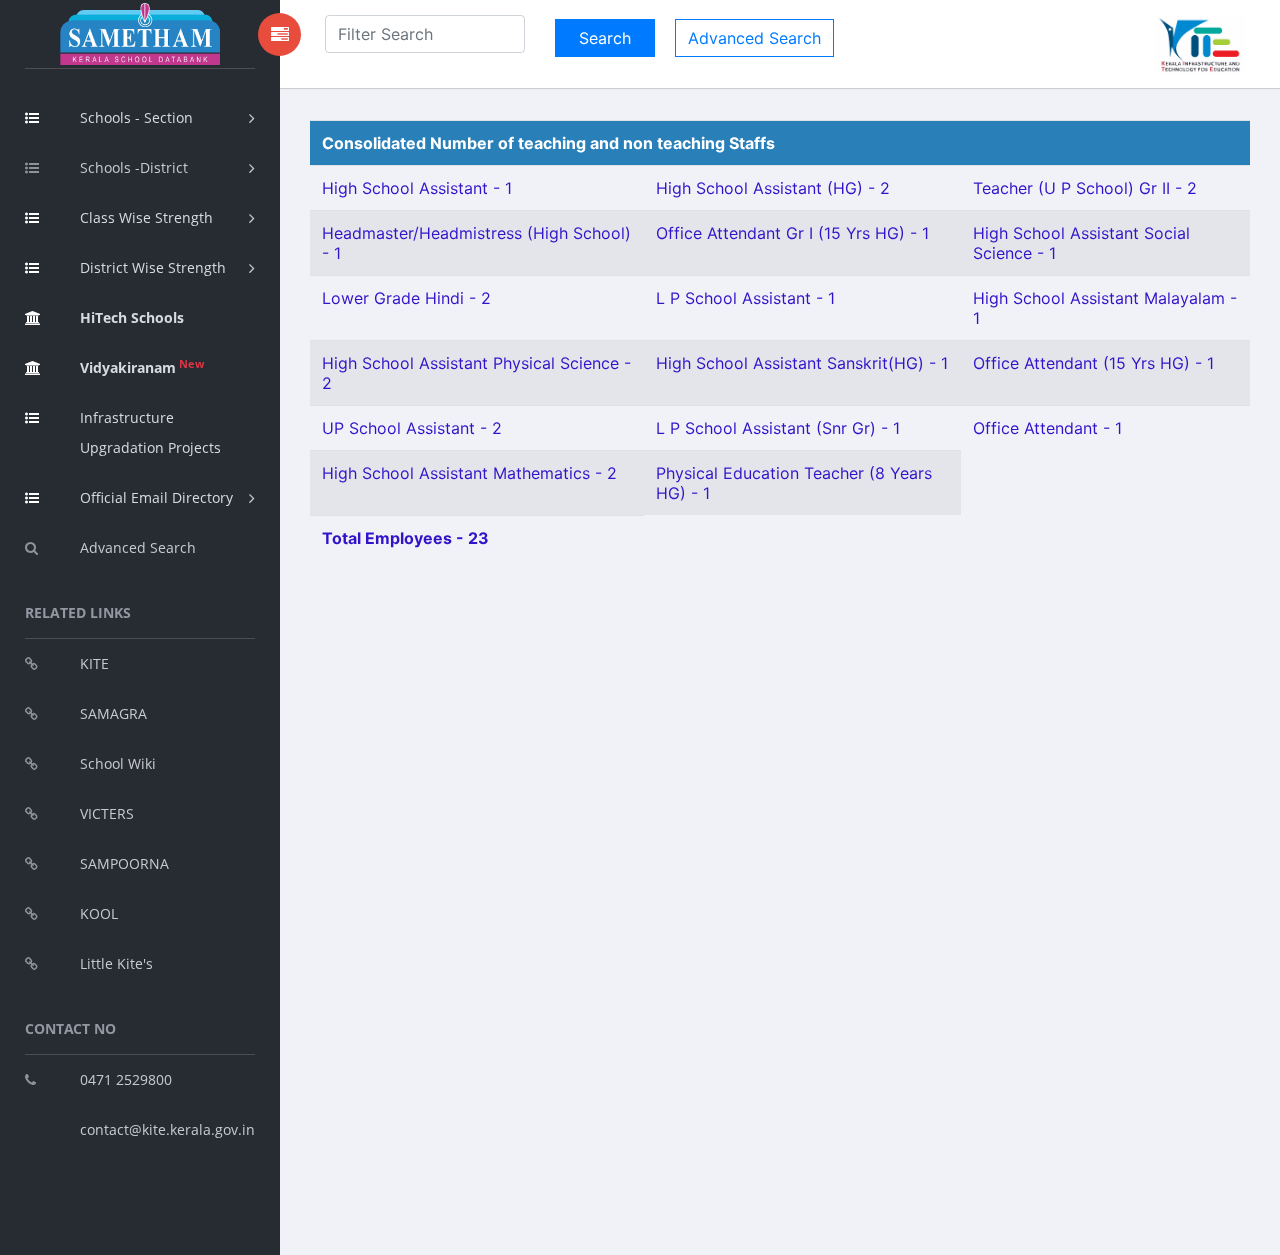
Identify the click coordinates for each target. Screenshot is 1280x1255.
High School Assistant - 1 (417, 188)
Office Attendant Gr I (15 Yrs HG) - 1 (792, 233)
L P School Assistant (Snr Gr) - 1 (778, 428)
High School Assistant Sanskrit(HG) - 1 (802, 363)
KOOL (99, 913)
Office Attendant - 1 (1047, 428)
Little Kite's (116, 963)
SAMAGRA (113, 713)
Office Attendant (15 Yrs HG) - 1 (1093, 363)
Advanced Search (138, 547)
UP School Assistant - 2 (412, 428)
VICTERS (107, 813)
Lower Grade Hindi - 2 (406, 298)
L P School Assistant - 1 (745, 298)
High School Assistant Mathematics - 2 (469, 473)
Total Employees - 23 (405, 538)
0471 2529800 (126, 1079)
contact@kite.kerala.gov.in (167, 1129)
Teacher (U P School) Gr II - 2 (1085, 188)
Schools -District (134, 167)
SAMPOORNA (124, 863)
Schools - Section (136, 117)
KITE (94, 663)
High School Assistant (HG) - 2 (773, 188)
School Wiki (118, 763)
